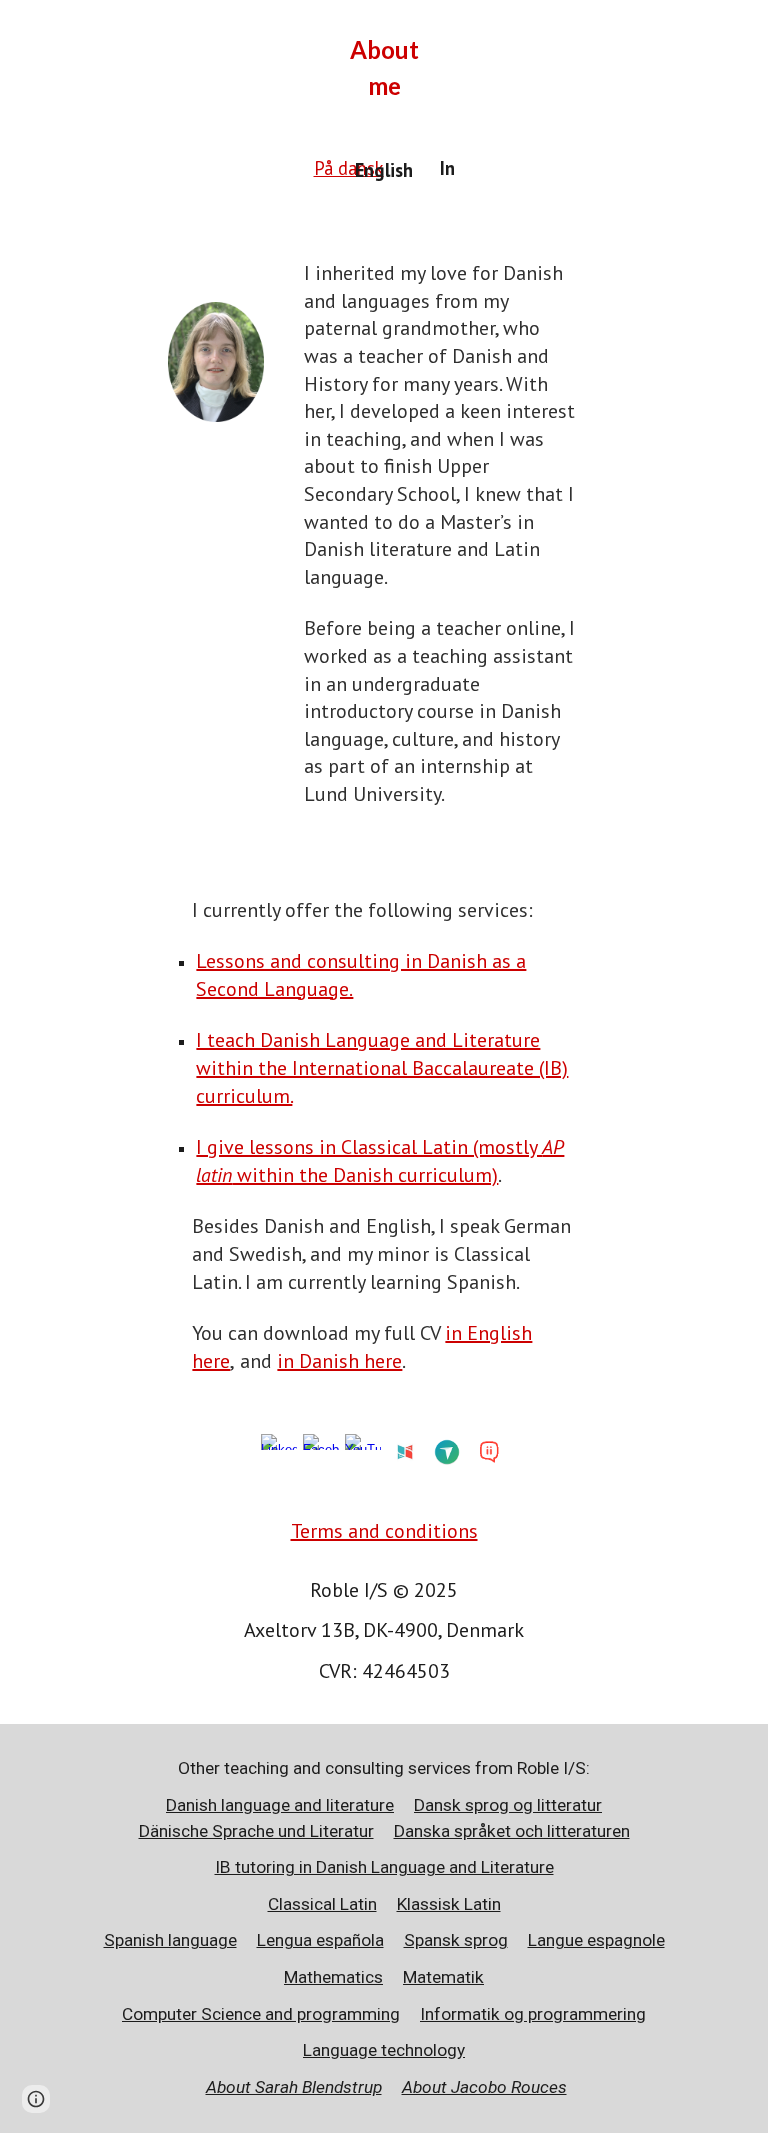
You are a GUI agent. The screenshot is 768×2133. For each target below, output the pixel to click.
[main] (384, 68)
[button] (36, 2099)
